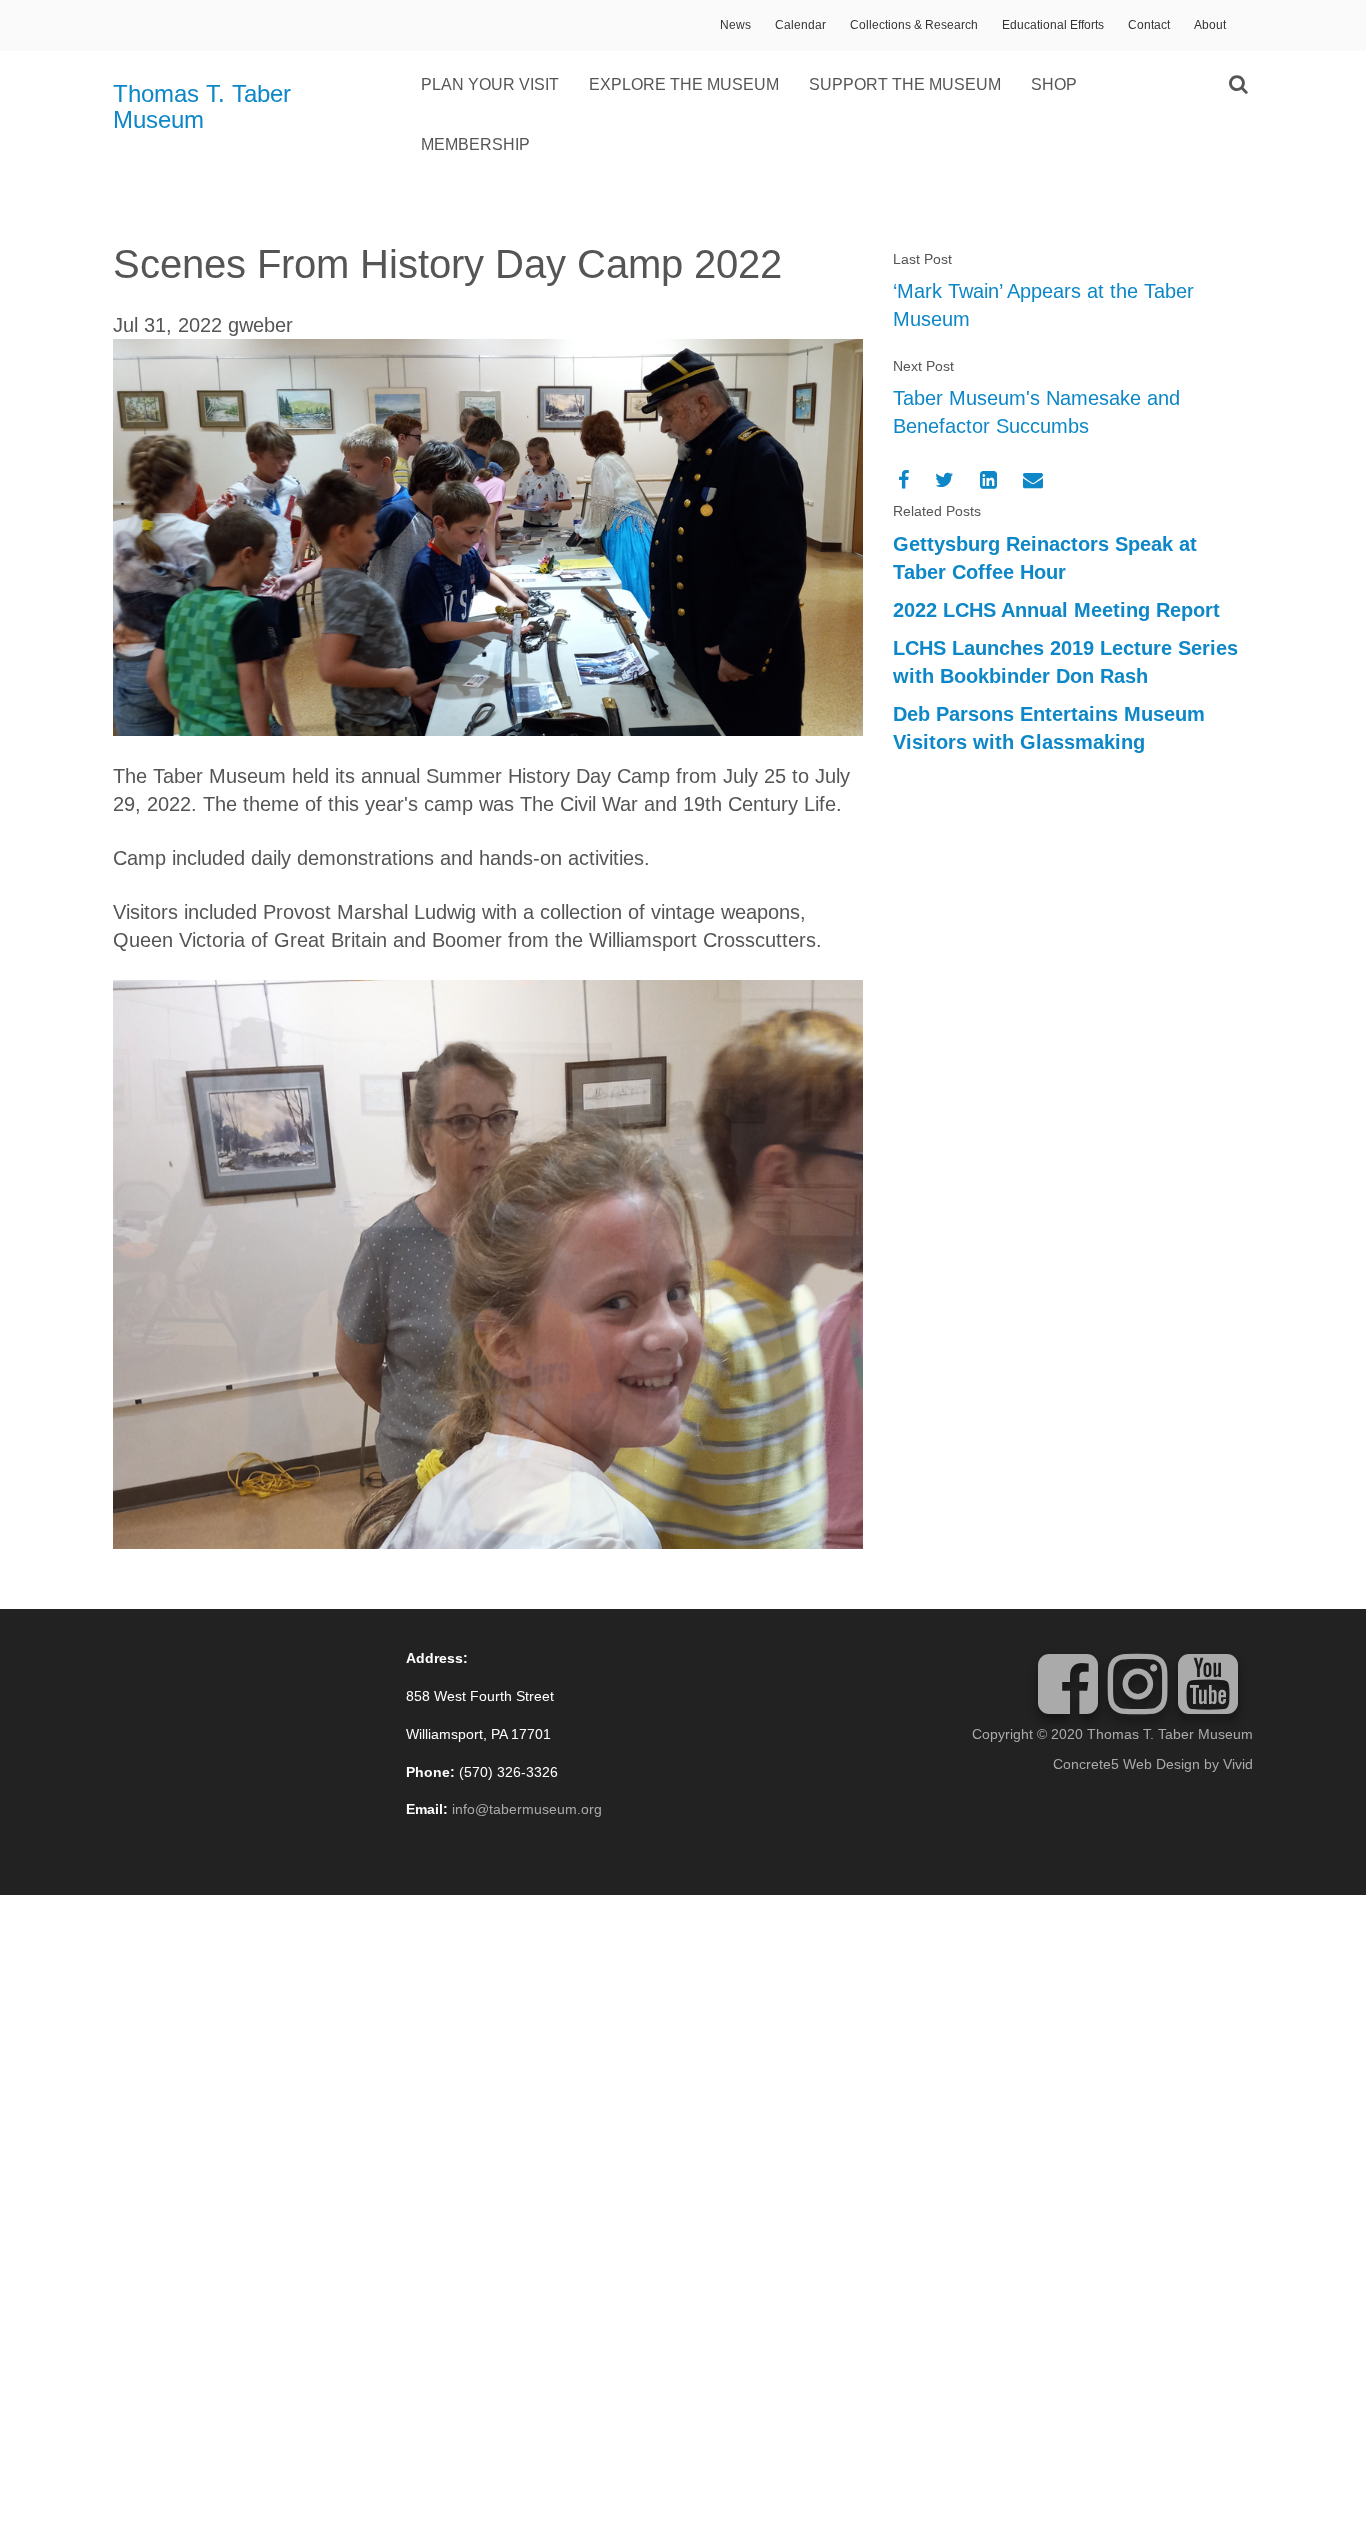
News (735, 25)
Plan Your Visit (490, 84)
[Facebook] (903, 480)
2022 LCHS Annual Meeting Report (1056, 610)
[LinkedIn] (988, 480)
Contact (1149, 25)
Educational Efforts (1053, 25)
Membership (475, 144)
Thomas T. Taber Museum (202, 106)
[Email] (1033, 480)
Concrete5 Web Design (1126, 1764)
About (1210, 25)
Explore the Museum (684, 84)
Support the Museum (905, 84)
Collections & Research (914, 25)
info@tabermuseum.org (527, 1809)
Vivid (1238, 1764)
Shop (1054, 84)
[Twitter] (944, 480)
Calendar (800, 25)
